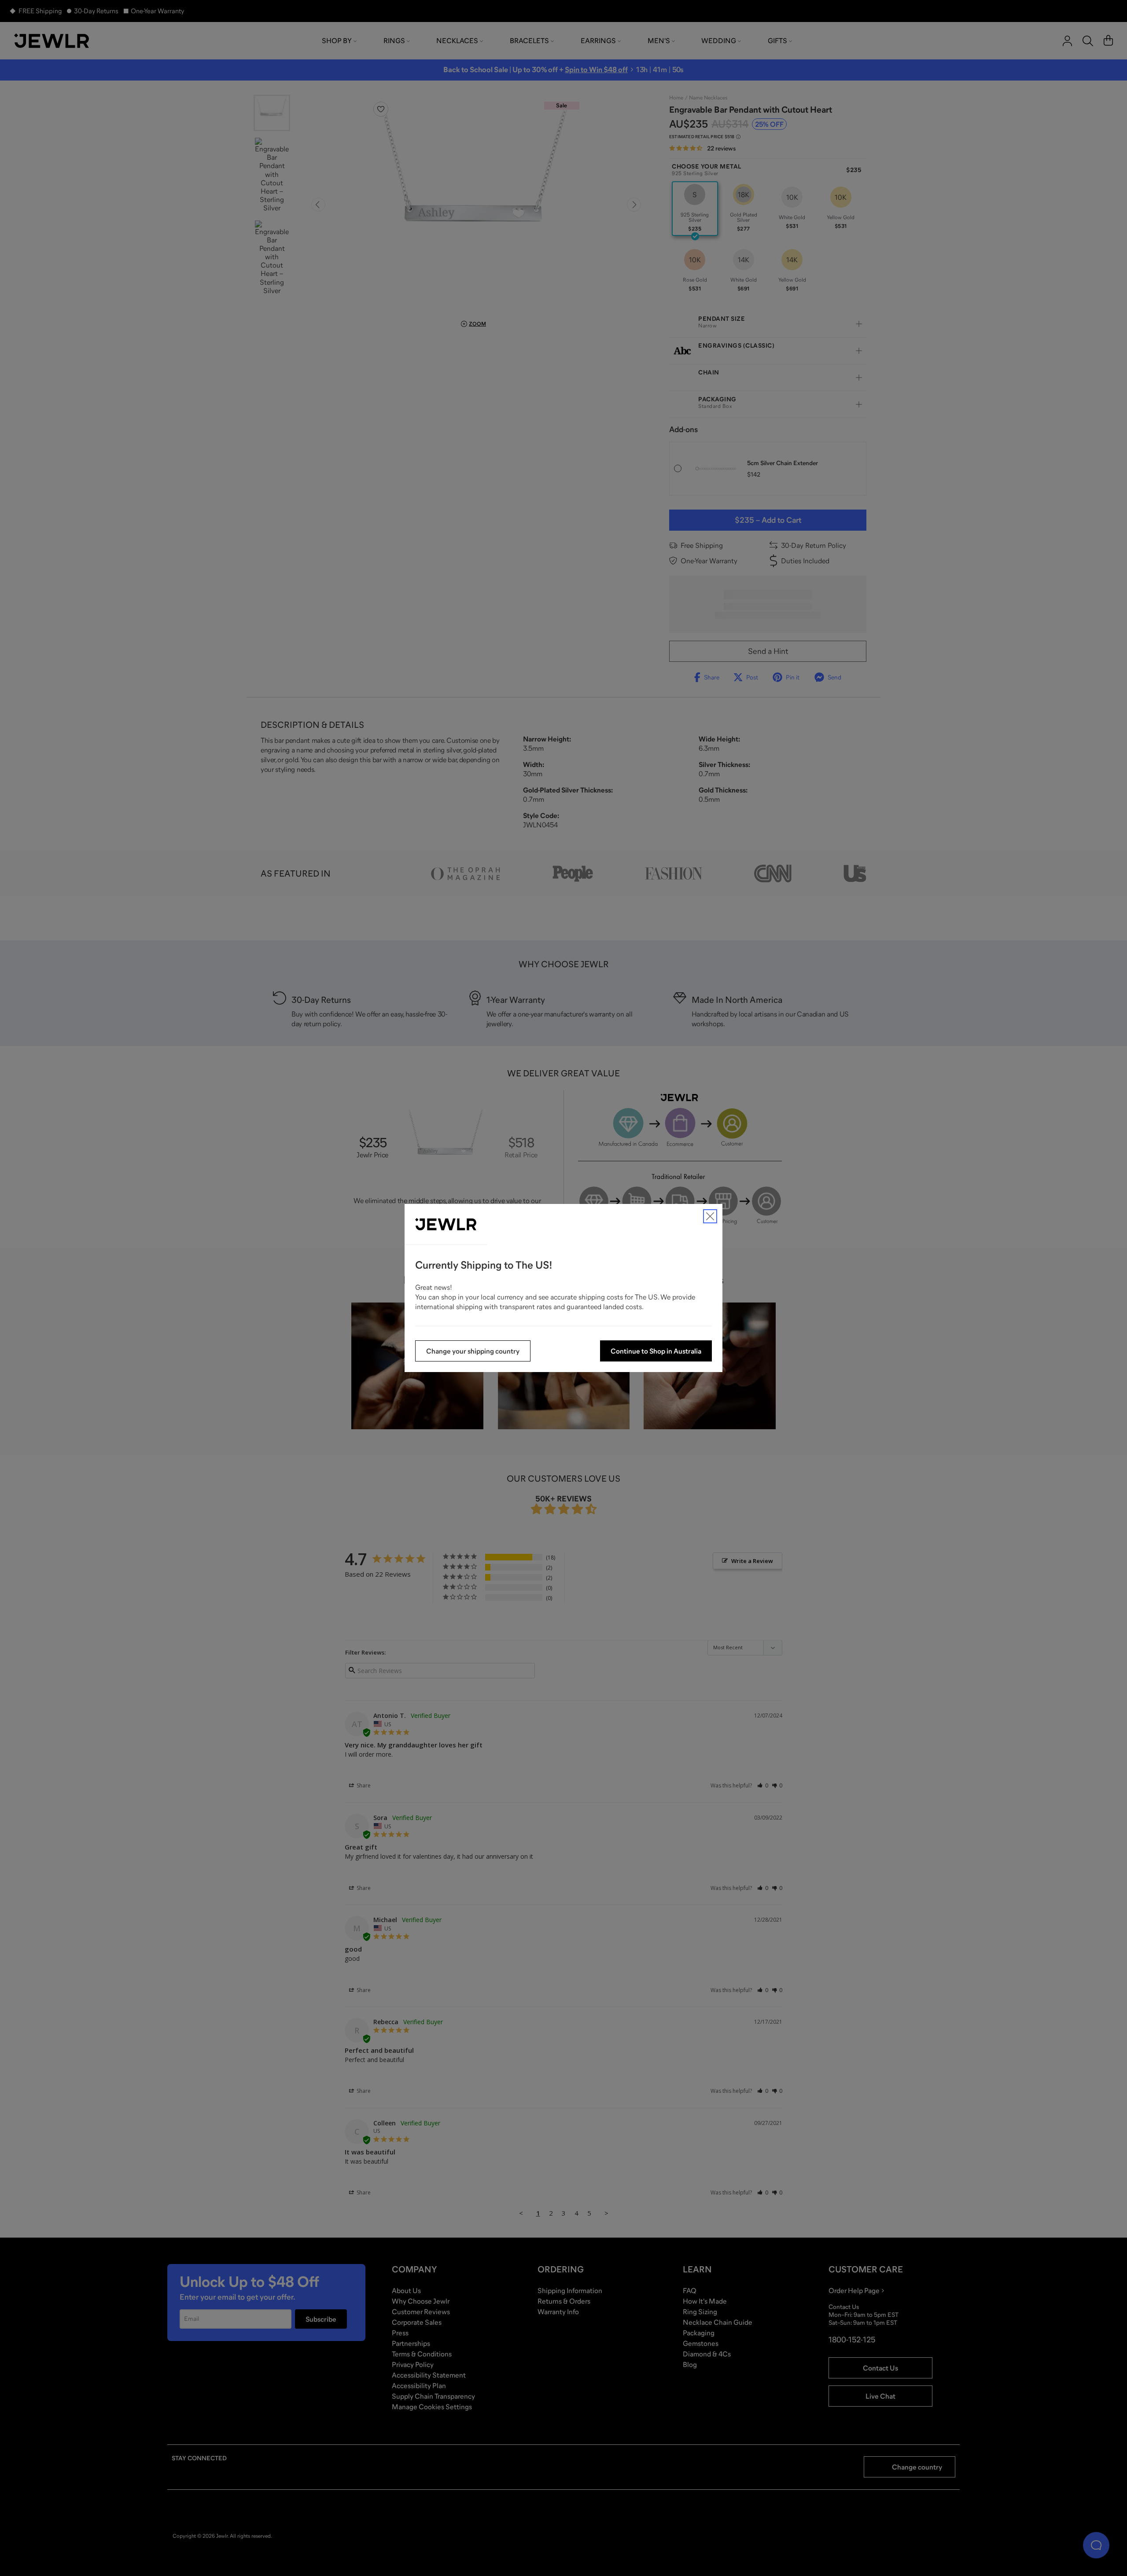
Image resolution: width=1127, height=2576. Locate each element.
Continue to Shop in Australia (656, 1351)
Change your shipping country (473, 1351)
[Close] (710, 1216)
